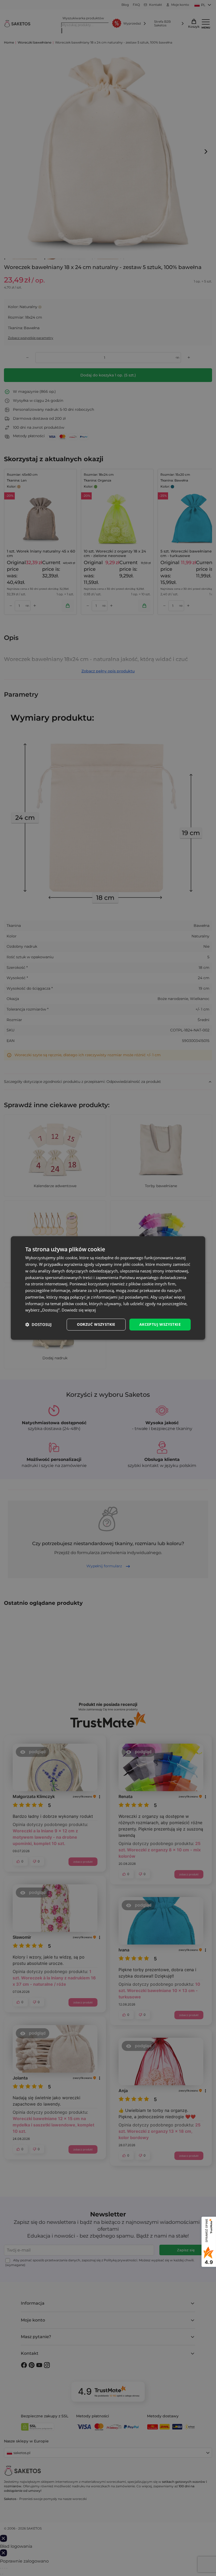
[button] (38, 1325)
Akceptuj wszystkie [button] (160, 1324)
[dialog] (108, 1288)
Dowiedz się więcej (79, 1310)
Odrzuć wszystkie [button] (96, 1324)
